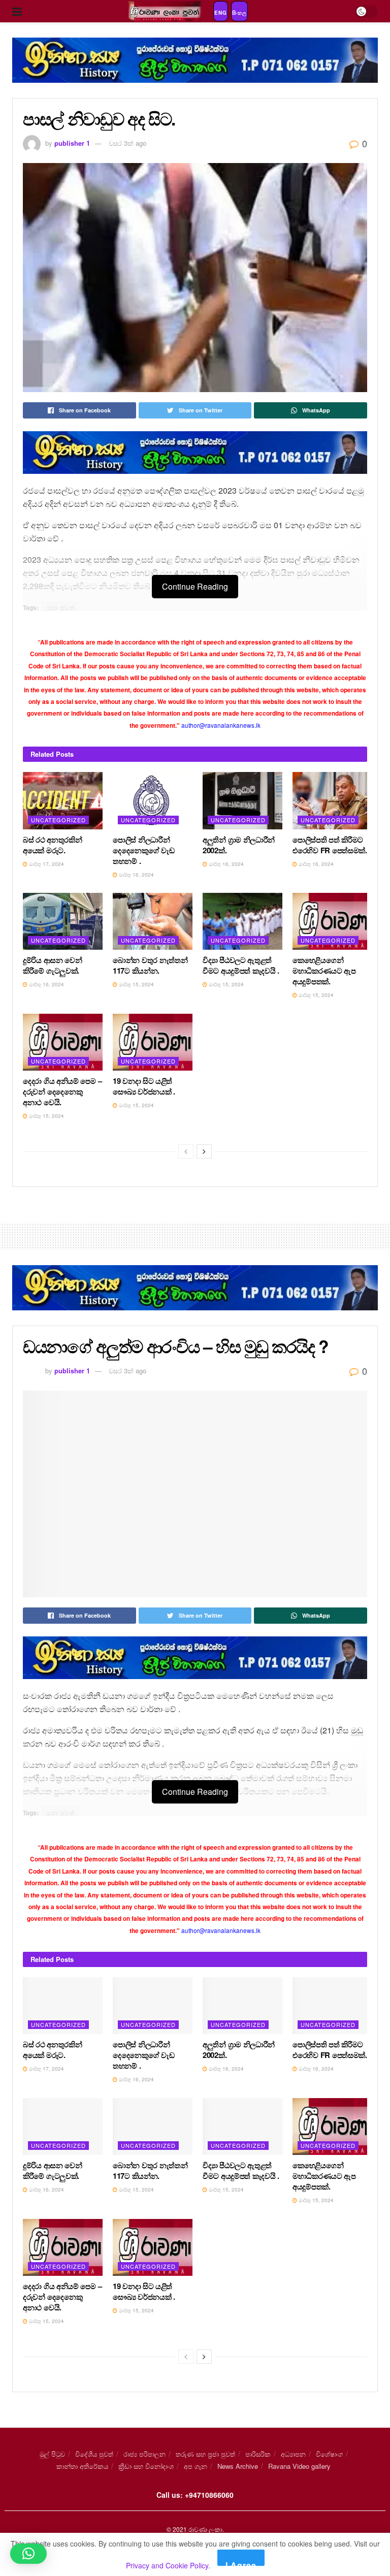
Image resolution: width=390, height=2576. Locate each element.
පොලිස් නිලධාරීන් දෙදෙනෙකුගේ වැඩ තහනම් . (144, 850)
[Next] (204, 1151)
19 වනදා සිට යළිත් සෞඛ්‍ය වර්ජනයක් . (144, 1086)
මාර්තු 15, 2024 (136, 984)
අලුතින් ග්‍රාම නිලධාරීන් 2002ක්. (239, 845)
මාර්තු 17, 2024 (46, 864)
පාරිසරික (258, 2454)
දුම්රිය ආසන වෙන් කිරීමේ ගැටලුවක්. (53, 965)
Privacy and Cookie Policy (167, 2565)
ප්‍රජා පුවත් (61, 607)
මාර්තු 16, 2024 (136, 875)
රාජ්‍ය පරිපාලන (144, 2454)
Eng (221, 13)
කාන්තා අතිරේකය (82, 2466)
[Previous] (186, 1151)
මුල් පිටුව (52, 2454)
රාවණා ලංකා (205, 2529)
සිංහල (239, 13)
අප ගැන (196, 2466)
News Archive (238, 2466)
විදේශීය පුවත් (94, 2454)
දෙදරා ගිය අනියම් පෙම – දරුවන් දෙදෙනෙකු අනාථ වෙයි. (62, 1091)
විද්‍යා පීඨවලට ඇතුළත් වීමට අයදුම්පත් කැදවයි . (241, 965)
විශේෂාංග (329, 2454)
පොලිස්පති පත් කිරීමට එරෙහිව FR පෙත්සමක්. (330, 845)
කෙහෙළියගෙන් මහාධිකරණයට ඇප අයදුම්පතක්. (324, 971)
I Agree (241, 2563)
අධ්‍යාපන (293, 2454)
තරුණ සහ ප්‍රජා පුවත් (205, 2454)
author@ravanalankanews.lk (221, 725)
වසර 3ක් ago (127, 143)
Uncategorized (58, 820)
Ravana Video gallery (299, 2466)
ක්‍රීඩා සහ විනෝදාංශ (146, 2466)
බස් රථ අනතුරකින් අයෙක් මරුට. (52, 845)
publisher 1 (72, 143)
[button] (28, 2554)
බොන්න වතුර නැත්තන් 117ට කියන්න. (150, 965)
